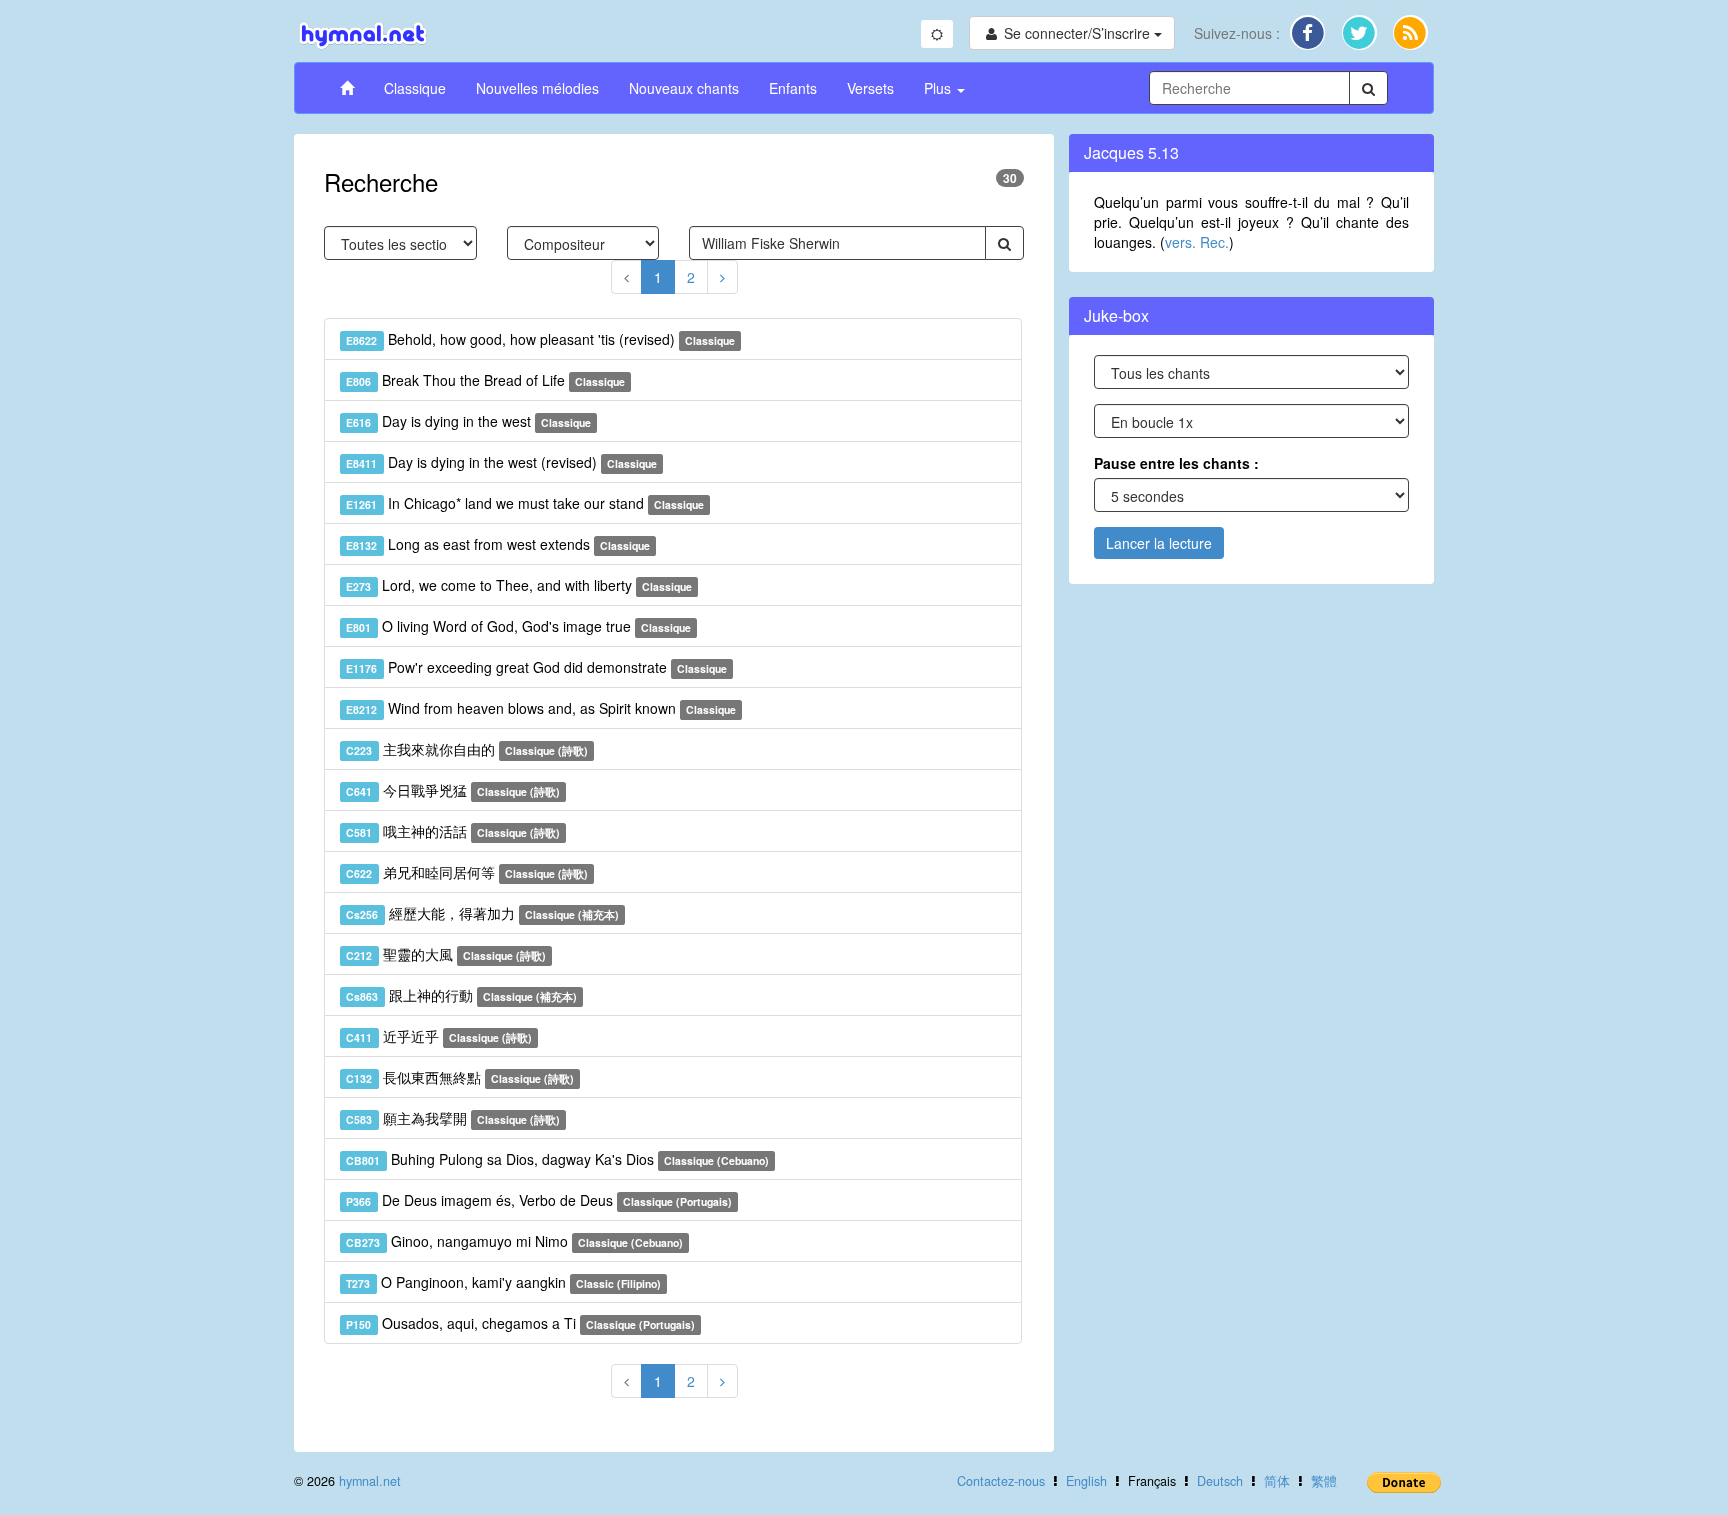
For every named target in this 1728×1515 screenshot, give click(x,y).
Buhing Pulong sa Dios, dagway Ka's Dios (557, 1159)
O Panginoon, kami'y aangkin (503, 1282)
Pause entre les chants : (1176, 463)
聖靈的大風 (446, 954)
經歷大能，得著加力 (482, 913)
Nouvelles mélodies (537, 88)
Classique (415, 88)
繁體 (1324, 1481)
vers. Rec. (1197, 242)
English (1086, 1481)
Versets (870, 88)
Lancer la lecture (1159, 543)
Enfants (793, 88)
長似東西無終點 (460, 1077)
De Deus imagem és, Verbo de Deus (539, 1200)
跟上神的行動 (461, 995)
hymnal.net (370, 1481)
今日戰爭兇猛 (453, 790)
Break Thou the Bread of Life (485, 380)
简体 (1277, 1481)
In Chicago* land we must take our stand (525, 503)
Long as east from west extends (498, 544)
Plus (939, 88)
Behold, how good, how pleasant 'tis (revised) (540, 339)
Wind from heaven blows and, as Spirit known (541, 708)
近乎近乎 (439, 1036)
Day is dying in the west (468, 421)
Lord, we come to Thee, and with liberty (519, 585)
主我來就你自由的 (467, 749)
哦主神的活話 (453, 831)
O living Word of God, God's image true (518, 626)
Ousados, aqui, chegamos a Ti (520, 1323)
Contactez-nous (1001, 1481)
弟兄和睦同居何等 (467, 872)
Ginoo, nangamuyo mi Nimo (514, 1241)
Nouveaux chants (684, 88)
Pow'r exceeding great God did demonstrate (536, 667)
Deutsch (1220, 1481)
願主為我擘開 (453, 1118)
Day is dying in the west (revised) (501, 462)
